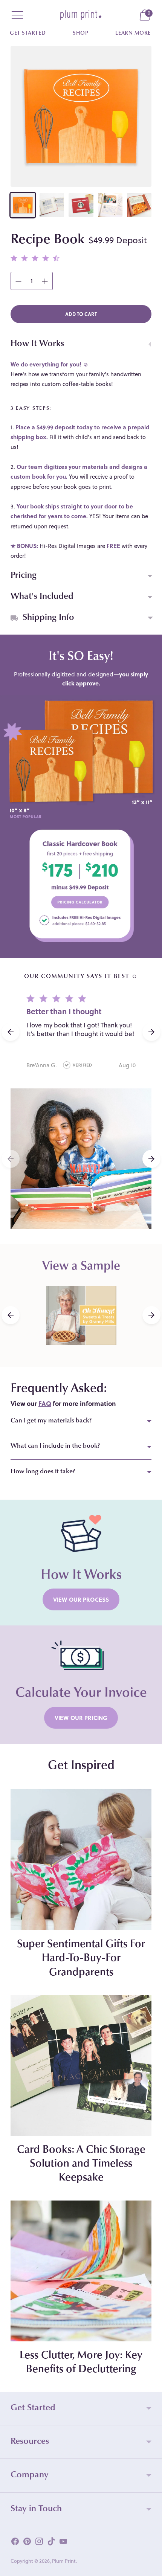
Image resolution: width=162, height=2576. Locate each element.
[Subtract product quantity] (45, 281)
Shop (80, 34)
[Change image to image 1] (23, 205)
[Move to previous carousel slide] (11, 1159)
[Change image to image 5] (139, 205)
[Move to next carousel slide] (151, 1159)
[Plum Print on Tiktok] (51, 2543)
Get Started (28, 34)
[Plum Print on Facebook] (15, 2543)
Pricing (24, 576)
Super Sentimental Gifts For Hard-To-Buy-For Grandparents (81, 1958)
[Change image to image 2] (52, 205)
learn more (133, 34)
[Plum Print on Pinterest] (27, 2543)
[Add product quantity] (18, 281)
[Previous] (11, 1315)
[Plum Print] (81, 15)
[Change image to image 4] (110, 205)
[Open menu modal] (17, 15)
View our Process (81, 1599)
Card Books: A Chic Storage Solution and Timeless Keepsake (81, 2164)
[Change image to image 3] (81, 205)
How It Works (37, 344)
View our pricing (81, 1718)
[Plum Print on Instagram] (39, 2543)
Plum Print (64, 2561)
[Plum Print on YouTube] (63, 2543)
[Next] (151, 1315)
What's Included (42, 597)
